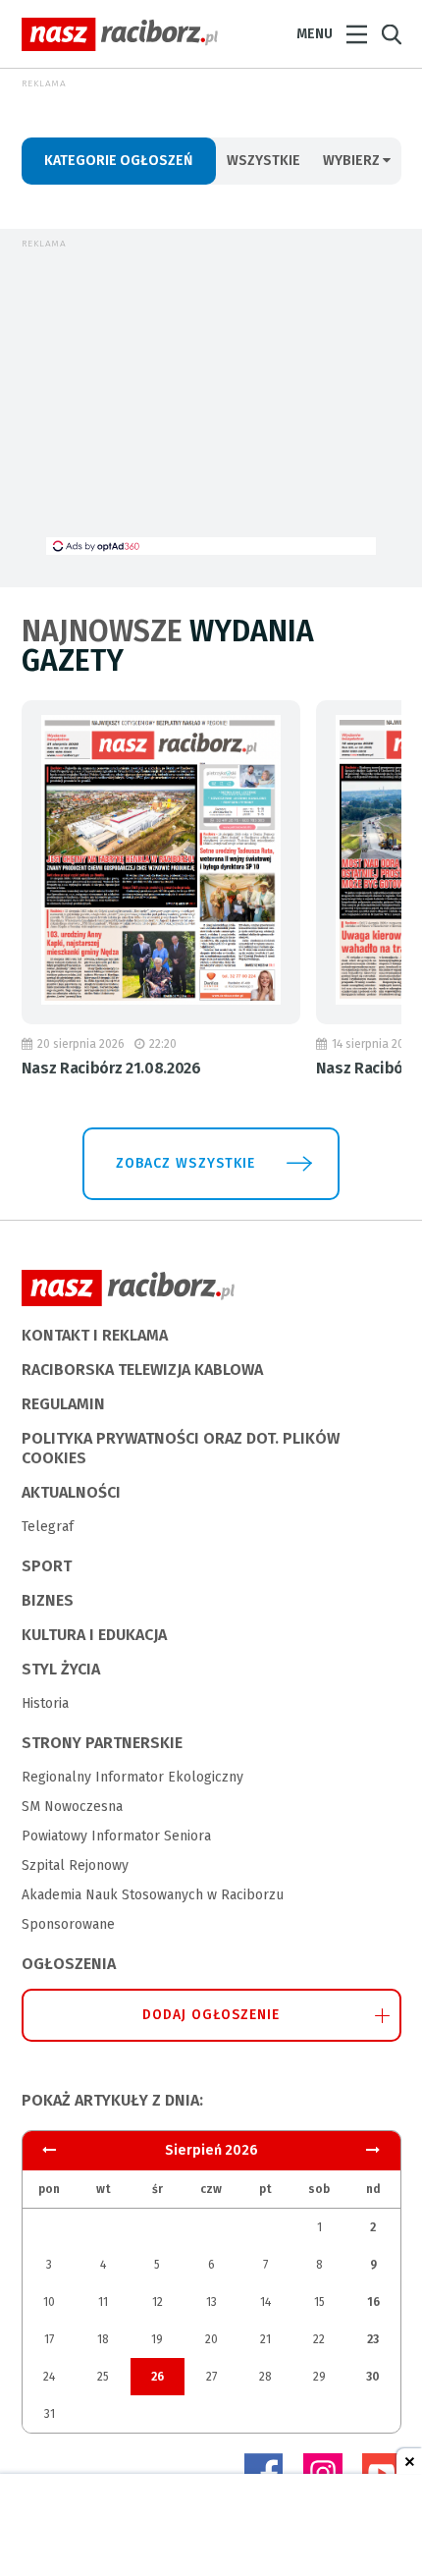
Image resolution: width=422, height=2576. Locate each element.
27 (211, 2377)
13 (211, 2302)
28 (265, 2377)
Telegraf (48, 1527)
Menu (315, 34)
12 (158, 2302)
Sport (47, 1566)
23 (373, 2339)
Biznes (48, 1600)
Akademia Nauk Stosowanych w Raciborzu (153, 1895)
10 (49, 2302)
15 (319, 2302)
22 (319, 2339)
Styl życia (61, 1669)
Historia (45, 1703)
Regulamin (63, 1404)
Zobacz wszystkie (185, 1163)
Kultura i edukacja (94, 1635)
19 (157, 2339)
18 (103, 2339)
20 (211, 2339)
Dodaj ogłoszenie (211, 2015)
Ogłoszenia (69, 1964)
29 (319, 2377)
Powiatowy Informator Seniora (116, 1836)
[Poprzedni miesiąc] (373, 2150)
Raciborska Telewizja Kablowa (142, 1370)
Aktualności (71, 1492)
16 (373, 2302)
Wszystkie (264, 161)
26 (158, 2377)
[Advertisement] (211, 400)
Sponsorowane (68, 1924)
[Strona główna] (120, 34)
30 (373, 2377)
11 (103, 2302)
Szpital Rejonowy (75, 1865)
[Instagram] (323, 2473)
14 (265, 2302)
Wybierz (353, 161)
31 (50, 2414)
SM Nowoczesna (72, 1807)
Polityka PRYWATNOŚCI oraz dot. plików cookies (181, 1448)
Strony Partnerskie (102, 1743)
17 (49, 2339)
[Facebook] (264, 2473)
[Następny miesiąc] (49, 2150)
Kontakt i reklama (95, 1335)
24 (49, 2377)
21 (265, 2339)
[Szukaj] (392, 35)
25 (103, 2377)
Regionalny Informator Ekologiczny (132, 1777)
